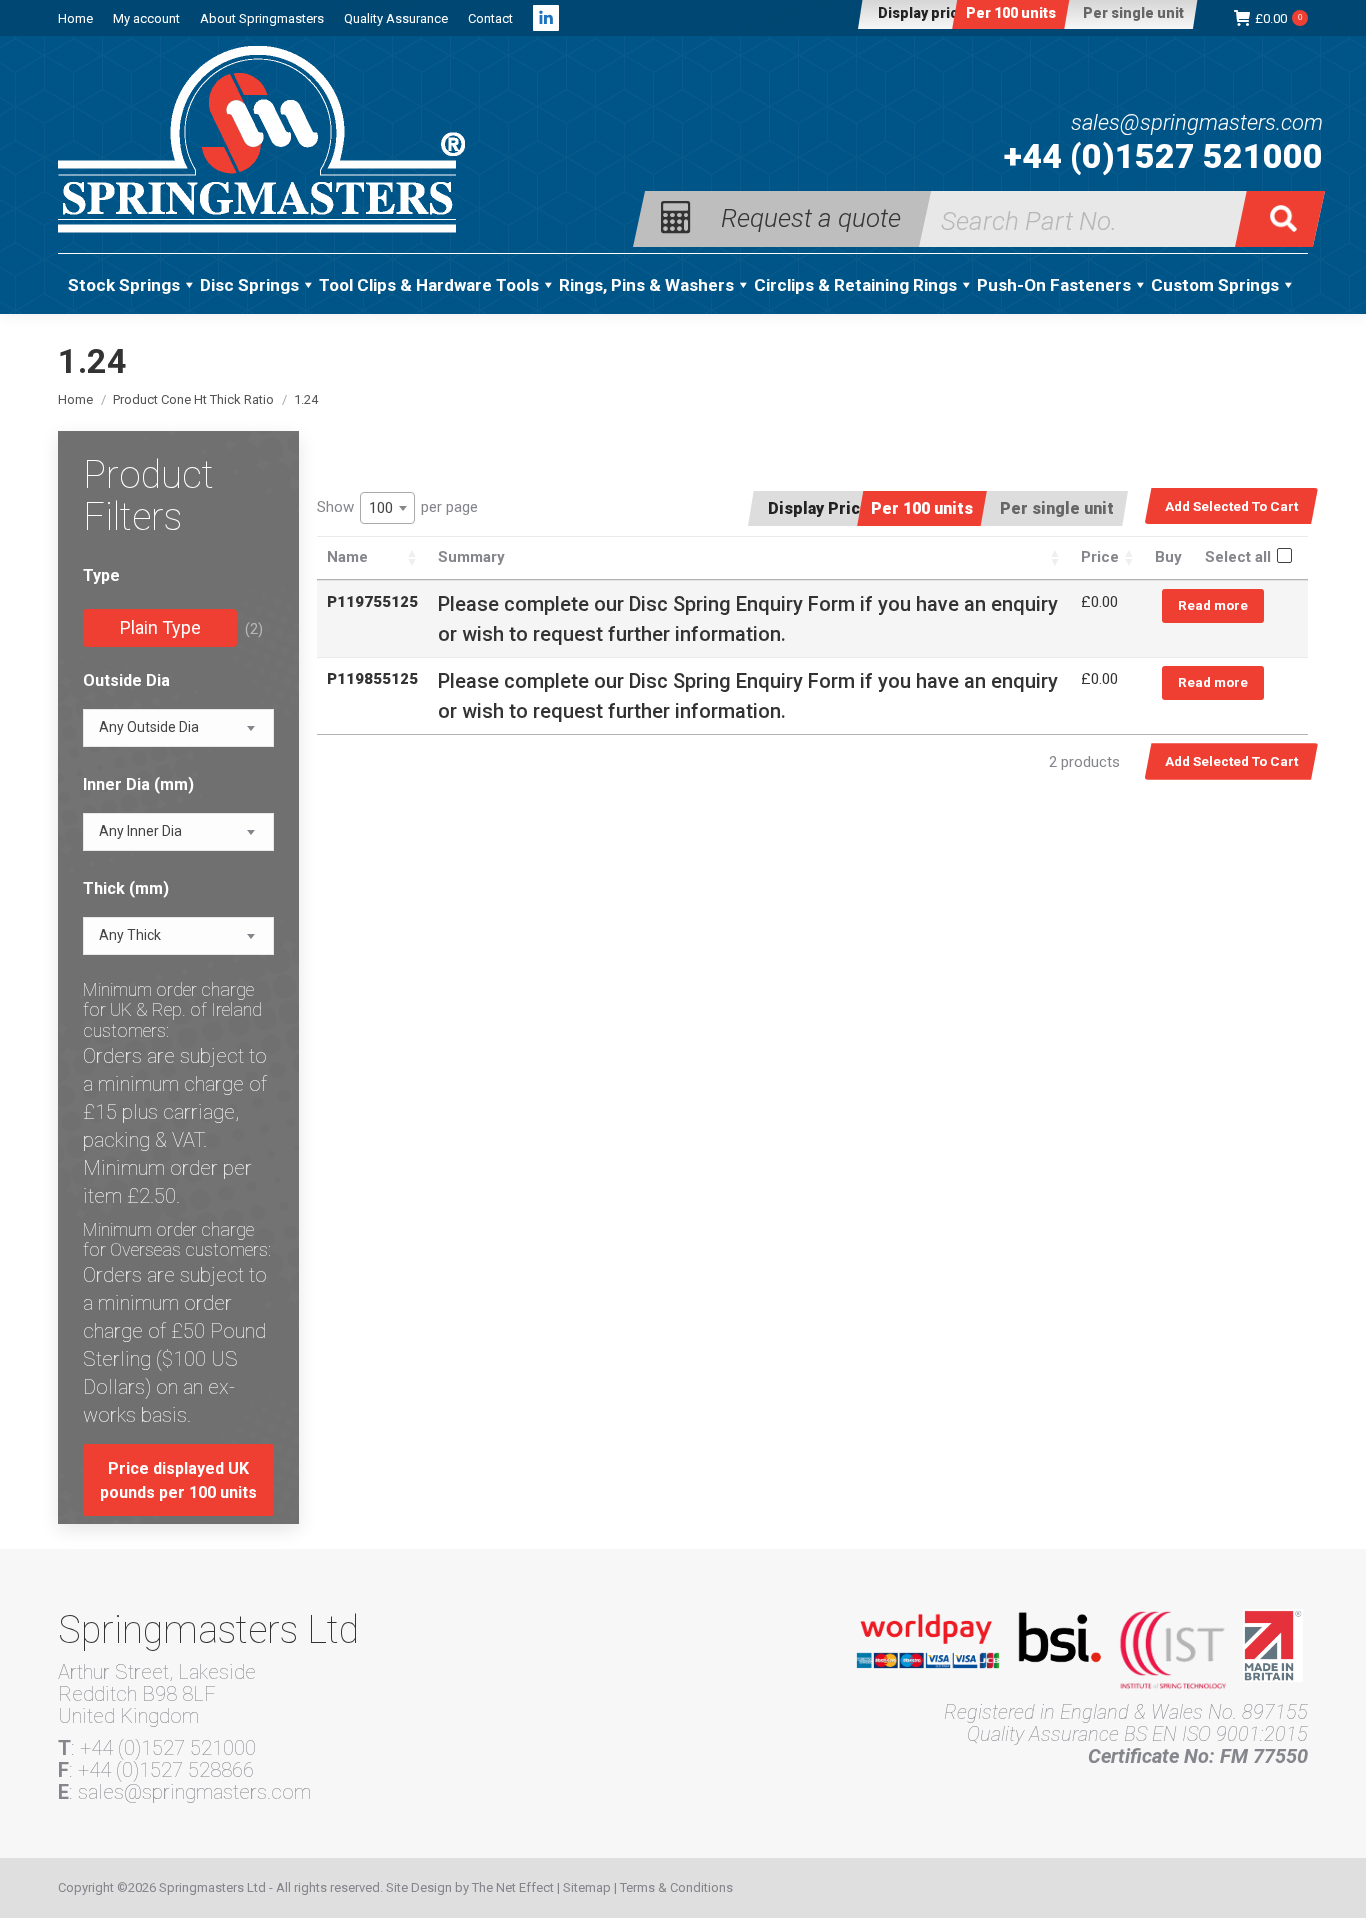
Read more (1213, 605)
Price (1100, 557)
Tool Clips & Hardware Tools (429, 285)
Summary (471, 557)
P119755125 (372, 602)
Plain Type (160, 627)
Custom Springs (1215, 285)
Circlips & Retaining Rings (855, 285)
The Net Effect (513, 1887)
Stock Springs (124, 285)
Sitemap (587, 1887)
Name (347, 557)
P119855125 (372, 679)
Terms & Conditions (676, 1887)
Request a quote (811, 216)
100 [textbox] (381, 508)
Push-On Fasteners (1054, 285)
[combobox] (387, 508)
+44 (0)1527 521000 (1163, 156)
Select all (1238, 557)
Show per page (397, 507)
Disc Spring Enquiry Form (742, 604)
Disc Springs (249, 285)
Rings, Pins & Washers (646, 285)
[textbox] (149, 727)
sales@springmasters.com (1197, 123)
